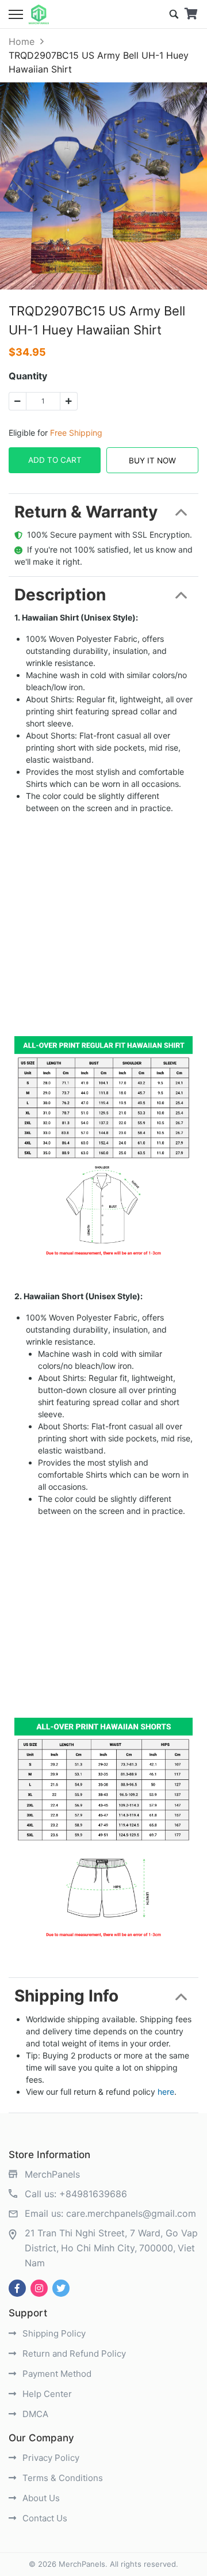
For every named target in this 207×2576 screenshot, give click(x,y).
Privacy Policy (50, 2458)
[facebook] (17, 2288)
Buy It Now (152, 461)
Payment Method (56, 2374)
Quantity (28, 376)
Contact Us (44, 2518)
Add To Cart (55, 460)
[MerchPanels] (39, 14)
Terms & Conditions (62, 2478)
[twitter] (61, 2288)
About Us (40, 2498)
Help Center (46, 2394)
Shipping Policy (53, 2333)
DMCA (34, 2414)
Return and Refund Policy (73, 2354)
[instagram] (39, 2288)
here (166, 2092)
